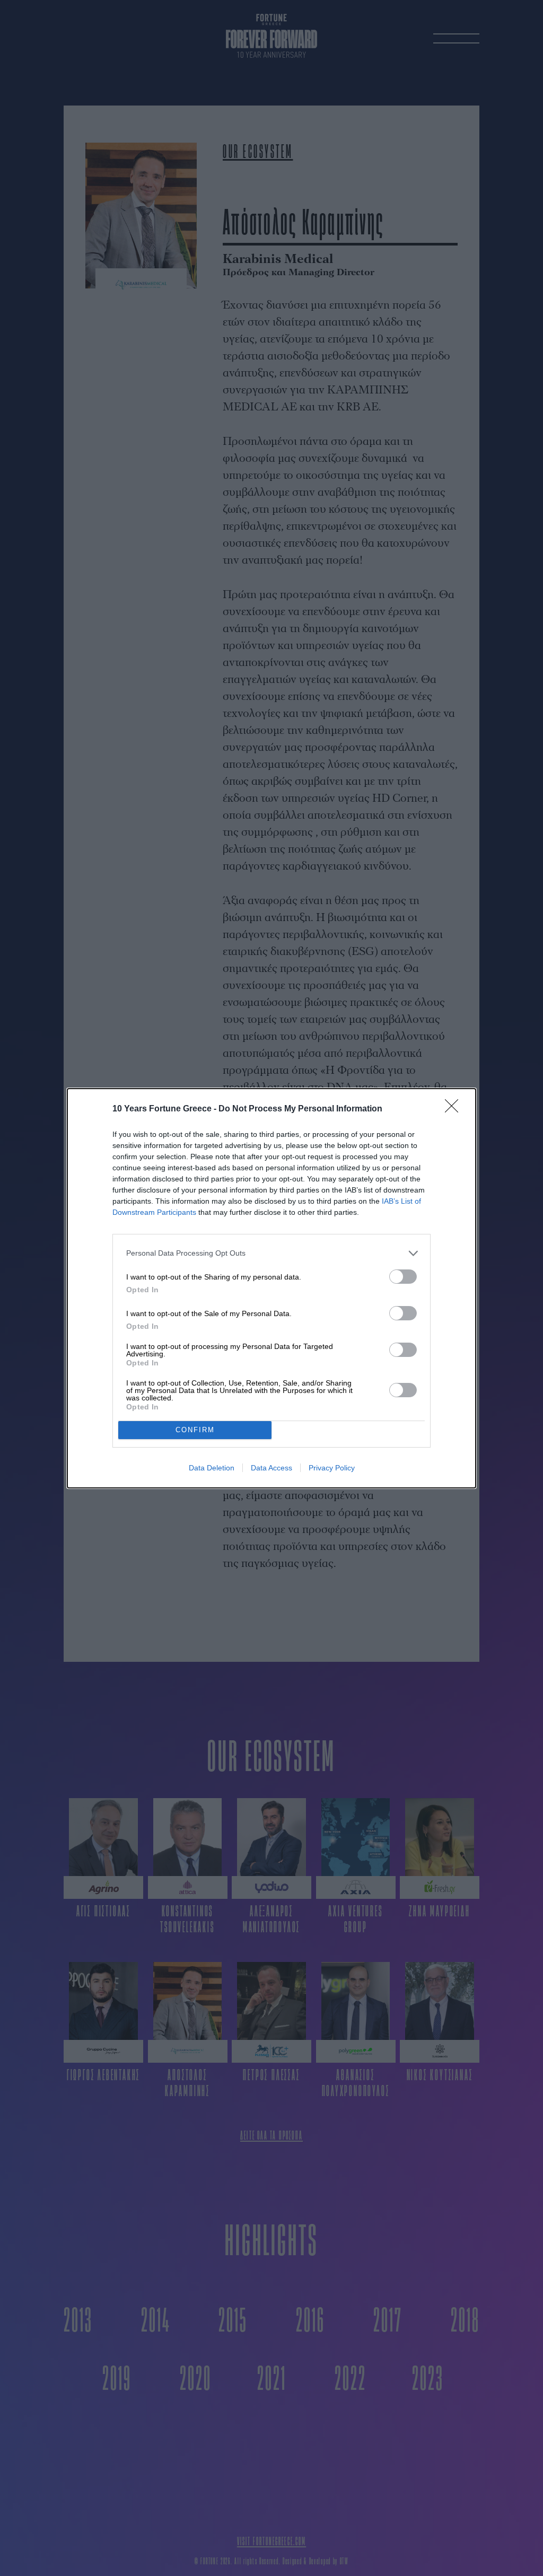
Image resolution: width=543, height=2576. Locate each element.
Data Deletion (212, 1468)
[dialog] (271, 1288)
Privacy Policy (332, 1468)
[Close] (455, 1109)
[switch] (403, 1277)
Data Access (271, 1468)
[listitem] (271, 1253)
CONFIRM (195, 1430)
